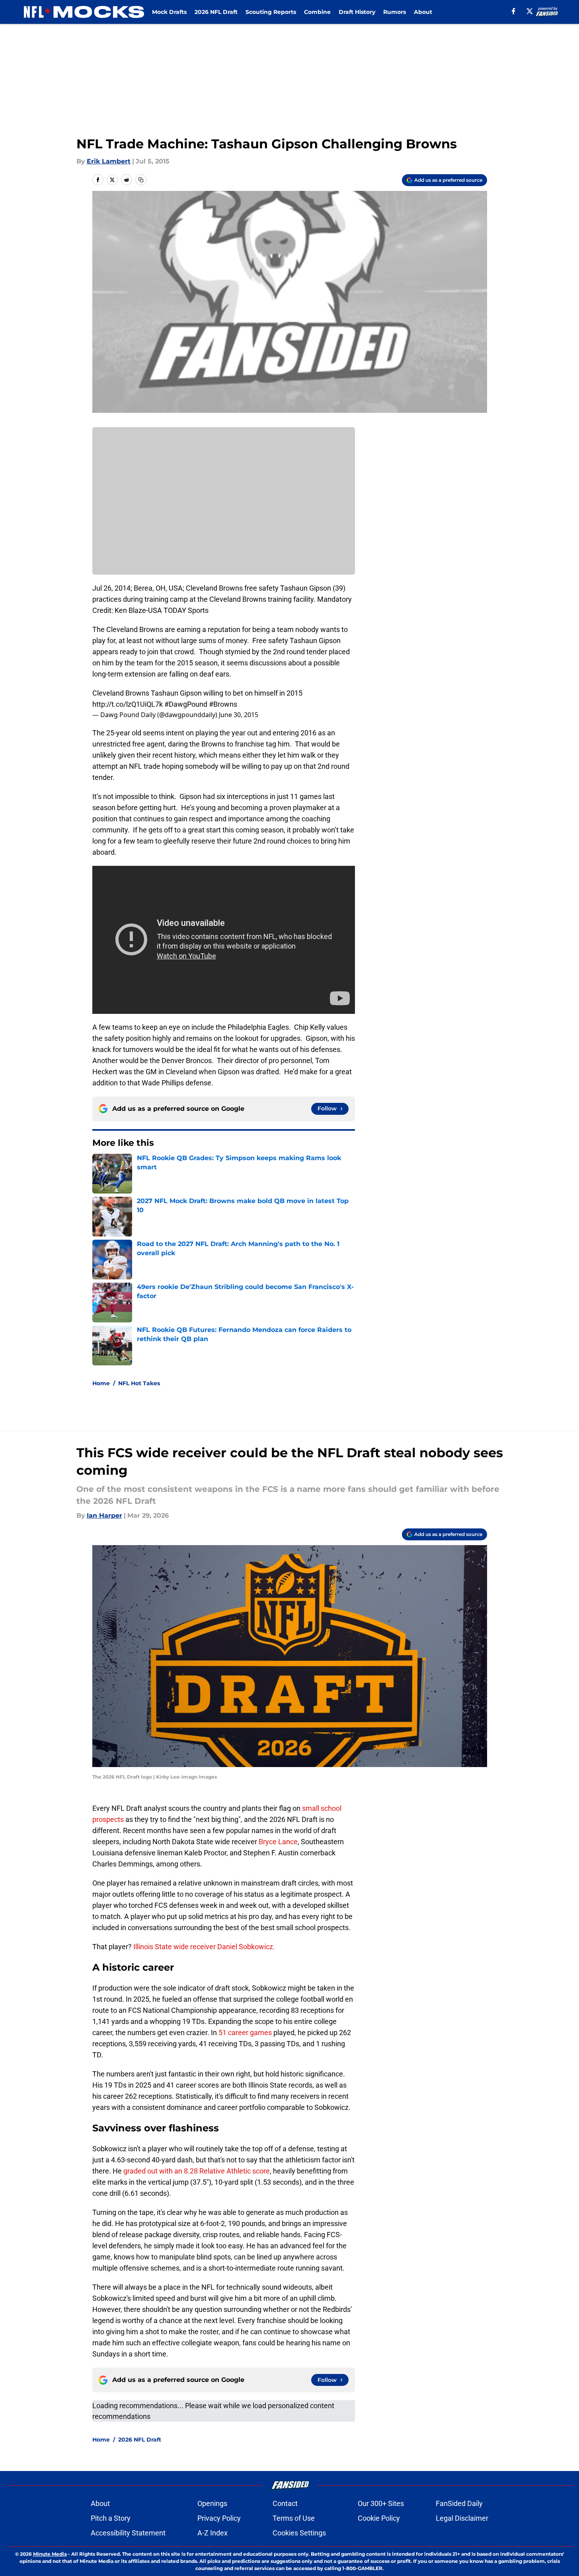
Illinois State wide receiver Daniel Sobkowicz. (203, 1947)
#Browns (223, 704)
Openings (212, 2503)
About (423, 12)
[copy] (141, 180)
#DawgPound (186, 704)
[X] (530, 11)
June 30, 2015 (239, 715)
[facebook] (514, 11)
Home (101, 1383)
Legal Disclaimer (462, 2518)
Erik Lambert (109, 161)
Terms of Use (294, 2518)
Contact (285, 2503)
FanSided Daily (459, 2503)
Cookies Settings (299, 2533)
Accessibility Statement (128, 2533)
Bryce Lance (277, 1842)
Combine (317, 12)
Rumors (395, 12)
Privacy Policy (219, 2518)
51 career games (245, 2033)
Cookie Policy (379, 2518)
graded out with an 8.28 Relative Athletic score (197, 2171)
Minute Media (50, 2554)
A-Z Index (212, 2533)
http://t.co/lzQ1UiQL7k (128, 704)
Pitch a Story (111, 2518)
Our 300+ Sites (381, 2503)
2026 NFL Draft (216, 12)
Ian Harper (104, 1515)
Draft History (357, 12)
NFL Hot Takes (139, 1383)
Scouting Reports (271, 12)
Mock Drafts (169, 12)
